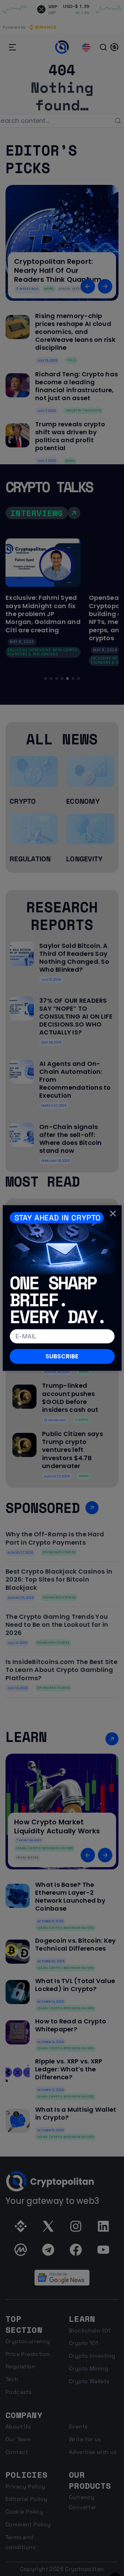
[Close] (113, 1213)
